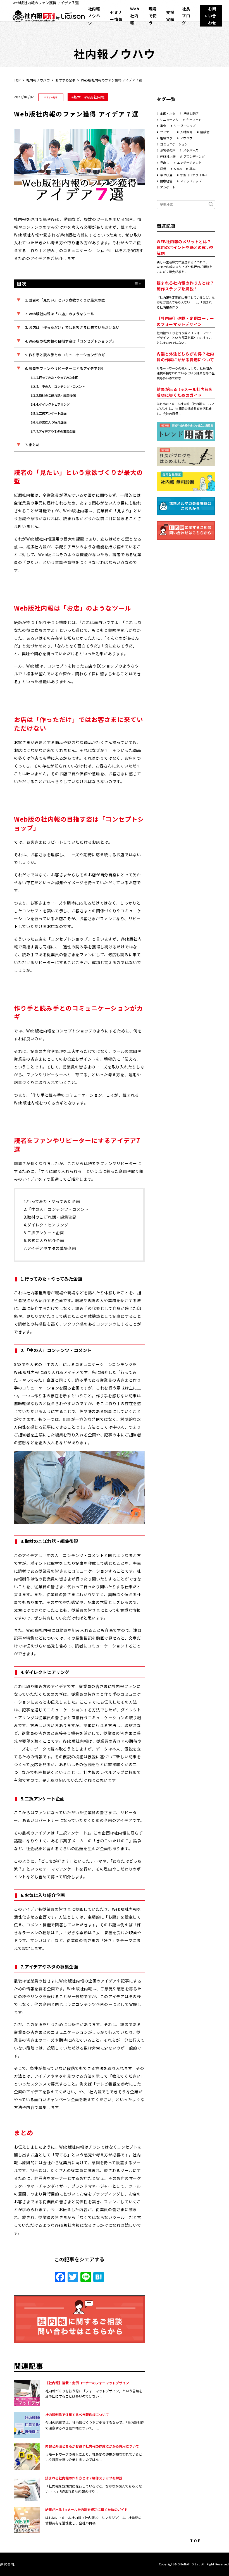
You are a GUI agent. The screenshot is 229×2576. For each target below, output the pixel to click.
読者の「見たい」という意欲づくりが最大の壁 (67, 300)
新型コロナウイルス (194, 175)
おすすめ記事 (65, 80)
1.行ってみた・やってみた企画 (57, 377)
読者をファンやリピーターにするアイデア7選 (66, 368)
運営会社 (7, 2564)
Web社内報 (135, 16)
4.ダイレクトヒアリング (53, 404)
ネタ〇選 (166, 175)
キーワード (194, 119)
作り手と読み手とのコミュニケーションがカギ (67, 355)
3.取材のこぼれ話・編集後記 (56, 395)
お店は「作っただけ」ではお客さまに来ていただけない (74, 327)
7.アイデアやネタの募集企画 (56, 431)
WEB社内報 (95, 97)
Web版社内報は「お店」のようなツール (61, 314)
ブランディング (194, 156)
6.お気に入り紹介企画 (51, 422)
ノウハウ (186, 138)
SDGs (178, 169)
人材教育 (186, 132)
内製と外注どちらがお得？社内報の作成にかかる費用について (92, 2446)
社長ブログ (186, 16)
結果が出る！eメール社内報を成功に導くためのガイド (86, 2509)
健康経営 (166, 181)
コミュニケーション (174, 144)
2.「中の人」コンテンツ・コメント (61, 386)
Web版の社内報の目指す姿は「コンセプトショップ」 (72, 341)
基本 (77, 97)
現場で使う (153, 16)
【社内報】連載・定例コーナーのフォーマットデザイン (87, 2383)
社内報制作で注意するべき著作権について (77, 2414)
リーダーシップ (185, 126)
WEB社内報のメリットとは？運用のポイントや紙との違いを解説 (185, 247)
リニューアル (169, 119)
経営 (163, 169)
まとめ (34, 445)
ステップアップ (191, 181)
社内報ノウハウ (94, 16)
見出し (165, 162)
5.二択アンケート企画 (51, 413)
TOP (17, 80)
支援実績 (170, 16)
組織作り (166, 138)
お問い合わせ (212, 16)
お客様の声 (168, 150)
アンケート (168, 187)
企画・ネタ (168, 113)
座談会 (205, 132)
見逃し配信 (191, 113)
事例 (163, 126)
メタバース (191, 150)
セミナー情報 (116, 16)
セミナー (166, 132)
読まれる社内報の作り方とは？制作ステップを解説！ (85, 2478)
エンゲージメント (189, 162)
